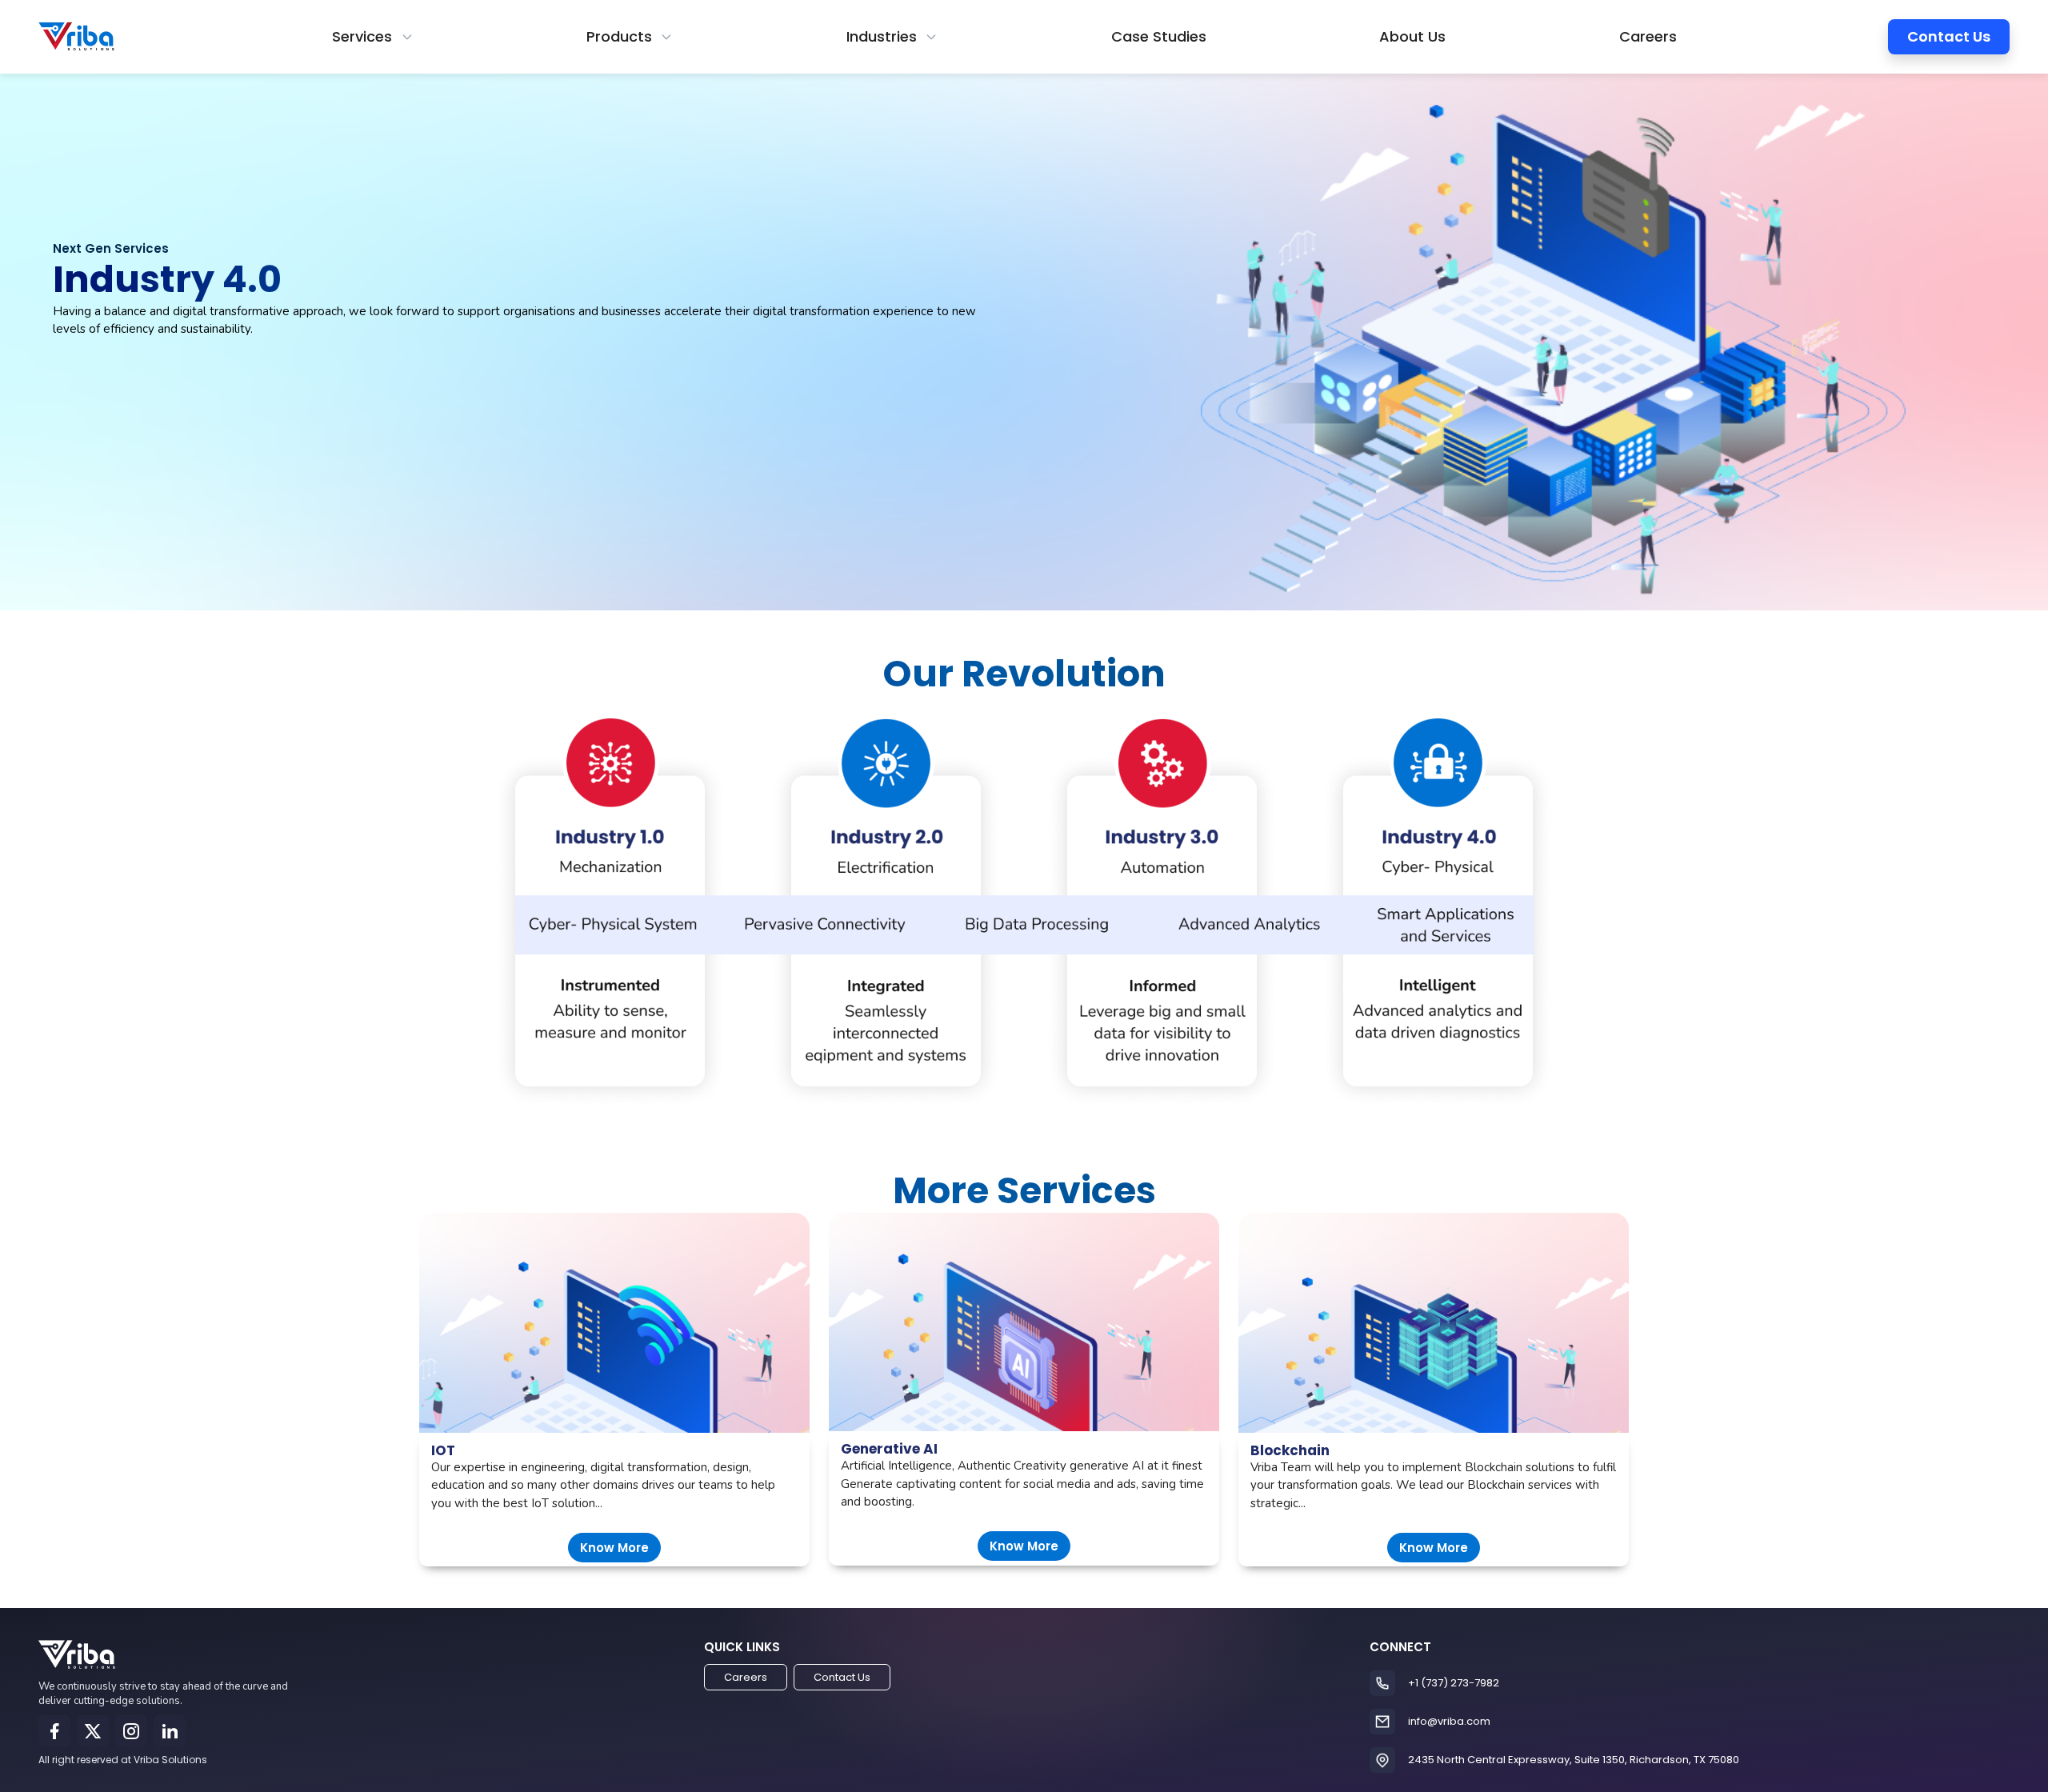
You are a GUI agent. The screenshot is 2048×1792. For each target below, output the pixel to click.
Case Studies (1159, 36)
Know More (614, 1548)
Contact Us (1949, 36)
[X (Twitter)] (93, 1731)
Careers (1648, 36)
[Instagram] (131, 1731)
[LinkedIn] (170, 1731)
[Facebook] (54, 1731)
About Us (1412, 36)
